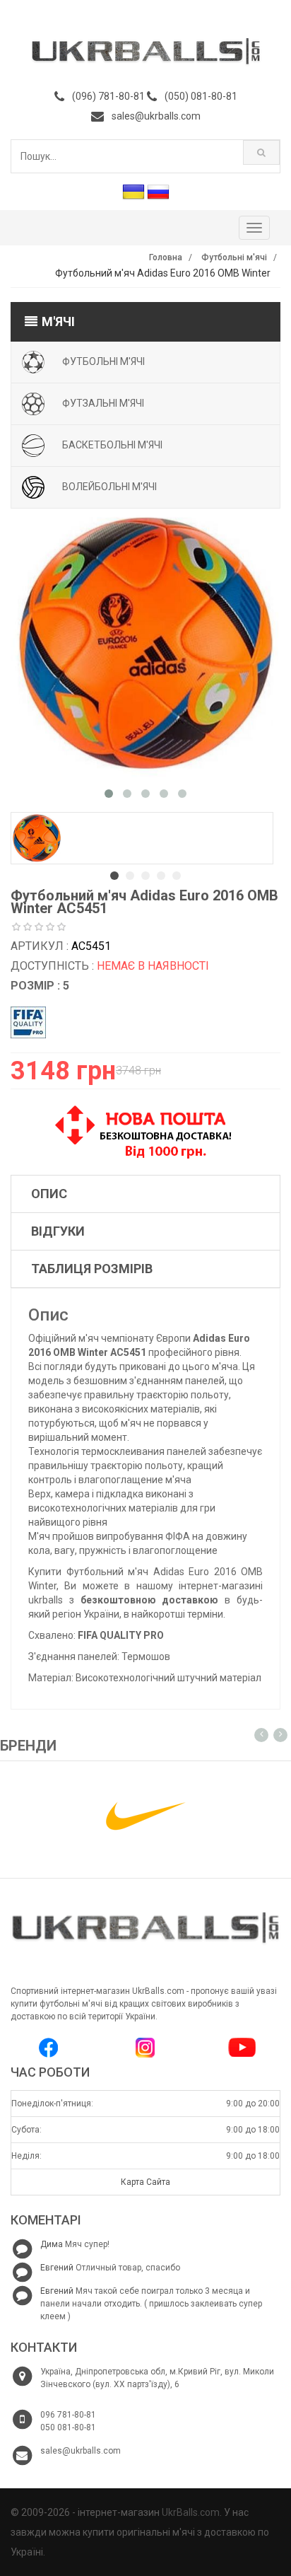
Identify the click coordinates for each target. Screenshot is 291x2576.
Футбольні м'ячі (234, 257)
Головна (166, 257)
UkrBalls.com (191, 2512)
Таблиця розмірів (92, 1269)
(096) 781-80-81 (108, 96)
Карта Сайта (145, 2182)
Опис (49, 1194)
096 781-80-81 (68, 2415)
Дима (52, 2244)
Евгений (57, 2268)
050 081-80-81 (68, 2427)
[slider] (39, 927)
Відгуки (58, 1231)
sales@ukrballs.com (156, 116)
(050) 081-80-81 (201, 96)
